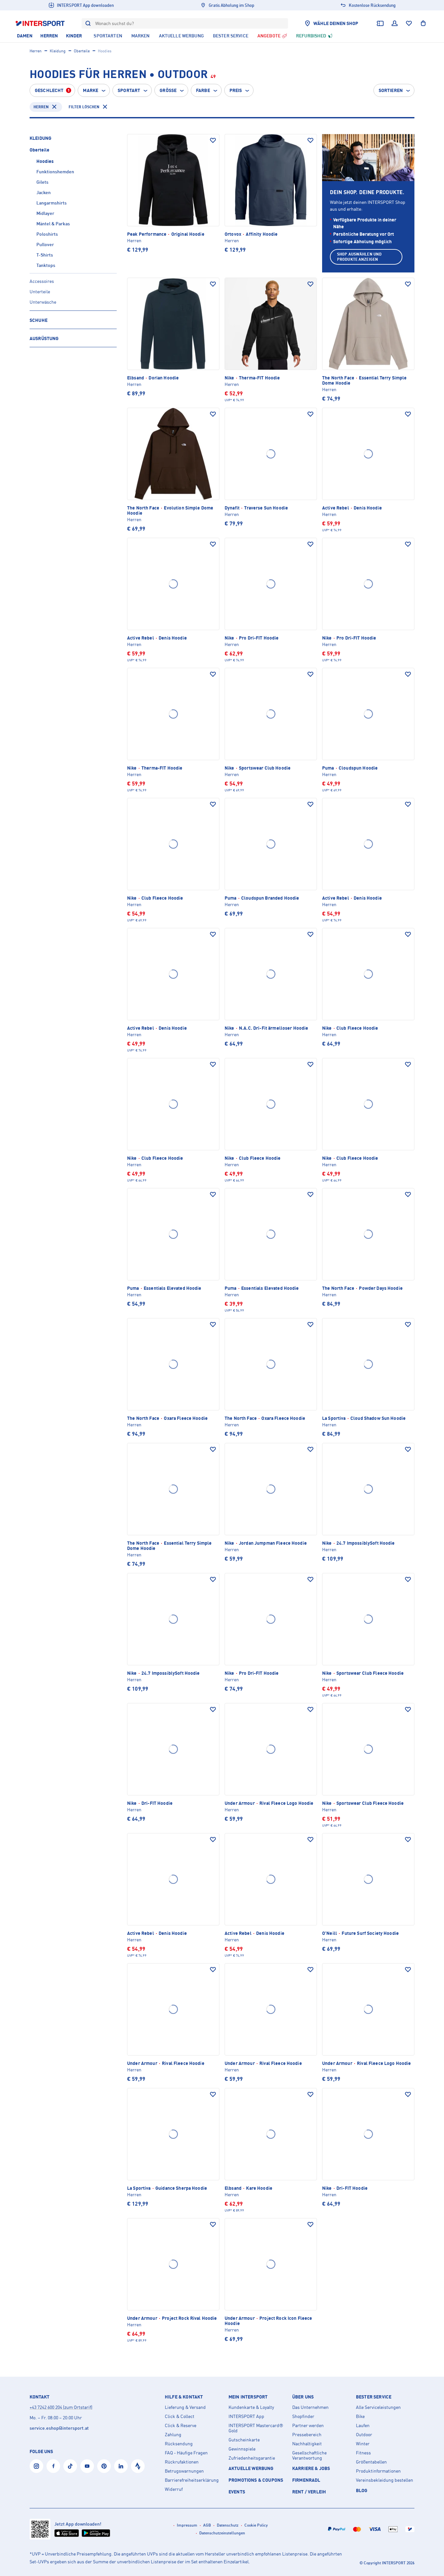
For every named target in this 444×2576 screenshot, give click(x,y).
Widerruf (174, 2489)
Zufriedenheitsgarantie (252, 2458)
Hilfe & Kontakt (184, 2397)
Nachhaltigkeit (307, 2444)
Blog (362, 2490)
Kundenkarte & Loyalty (251, 2407)
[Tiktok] (70, 2466)
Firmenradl (306, 2480)
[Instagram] (36, 2466)
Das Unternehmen (310, 2407)
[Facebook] (53, 2466)
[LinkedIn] (121, 2466)
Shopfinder (303, 2416)
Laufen (363, 2425)
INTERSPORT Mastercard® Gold (256, 2428)
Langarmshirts (52, 203)
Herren (36, 51)
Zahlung (173, 2435)
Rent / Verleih (309, 2492)
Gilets (42, 182)
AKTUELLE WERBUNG (251, 2468)
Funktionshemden (55, 172)
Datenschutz (228, 2525)
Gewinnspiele (242, 2449)
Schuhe (39, 320)
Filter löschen (84, 107)
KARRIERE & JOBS (311, 2468)
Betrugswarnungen (184, 2471)
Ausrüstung (44, 338)
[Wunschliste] (409, 23)
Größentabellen (371, 2462)
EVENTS (237, 2492)
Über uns (303, 2397)
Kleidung (58, 51)
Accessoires (42, 281)
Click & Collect (180, 2416)
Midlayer (45, 213)
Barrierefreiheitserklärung (192, 2480)
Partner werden (308, 2425)
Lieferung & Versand (185, 2407)
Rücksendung (179, 2444)
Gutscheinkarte (244, 2440)
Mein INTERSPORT (248, 2397)
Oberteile (82, 51)
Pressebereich (307, 2435)
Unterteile (40, 291)
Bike (360, 2416)
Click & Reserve (181, 2425)
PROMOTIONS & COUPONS (256, 2480)
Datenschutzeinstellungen (222, 2533)
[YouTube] (87, 2466)
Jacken (44, 192)
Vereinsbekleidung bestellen (385, 2480)
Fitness (363, 2453)
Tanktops (46, 265)
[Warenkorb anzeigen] (423, 23)
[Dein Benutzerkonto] (395, 23)
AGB (207, 2525)
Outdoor (364, 2435)
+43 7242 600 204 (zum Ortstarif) (61, 2407)
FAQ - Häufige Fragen (186, 2453)
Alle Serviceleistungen (378, 2407)
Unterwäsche (43, 302)
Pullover (45, 244)
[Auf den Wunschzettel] (213, 140)
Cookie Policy (256, 2525)
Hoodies (45, 161)
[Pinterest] (104, 2466)
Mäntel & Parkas (53, 224)
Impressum (187, 2525)
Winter (363, 2444)
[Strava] (138, 2466)
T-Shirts (45, 255)
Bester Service (374, 2397)
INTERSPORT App (246, 2416)
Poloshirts (47, 234)
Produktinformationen (378, 2471)
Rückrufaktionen (182, 2462)
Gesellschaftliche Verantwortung (309, 2455)
